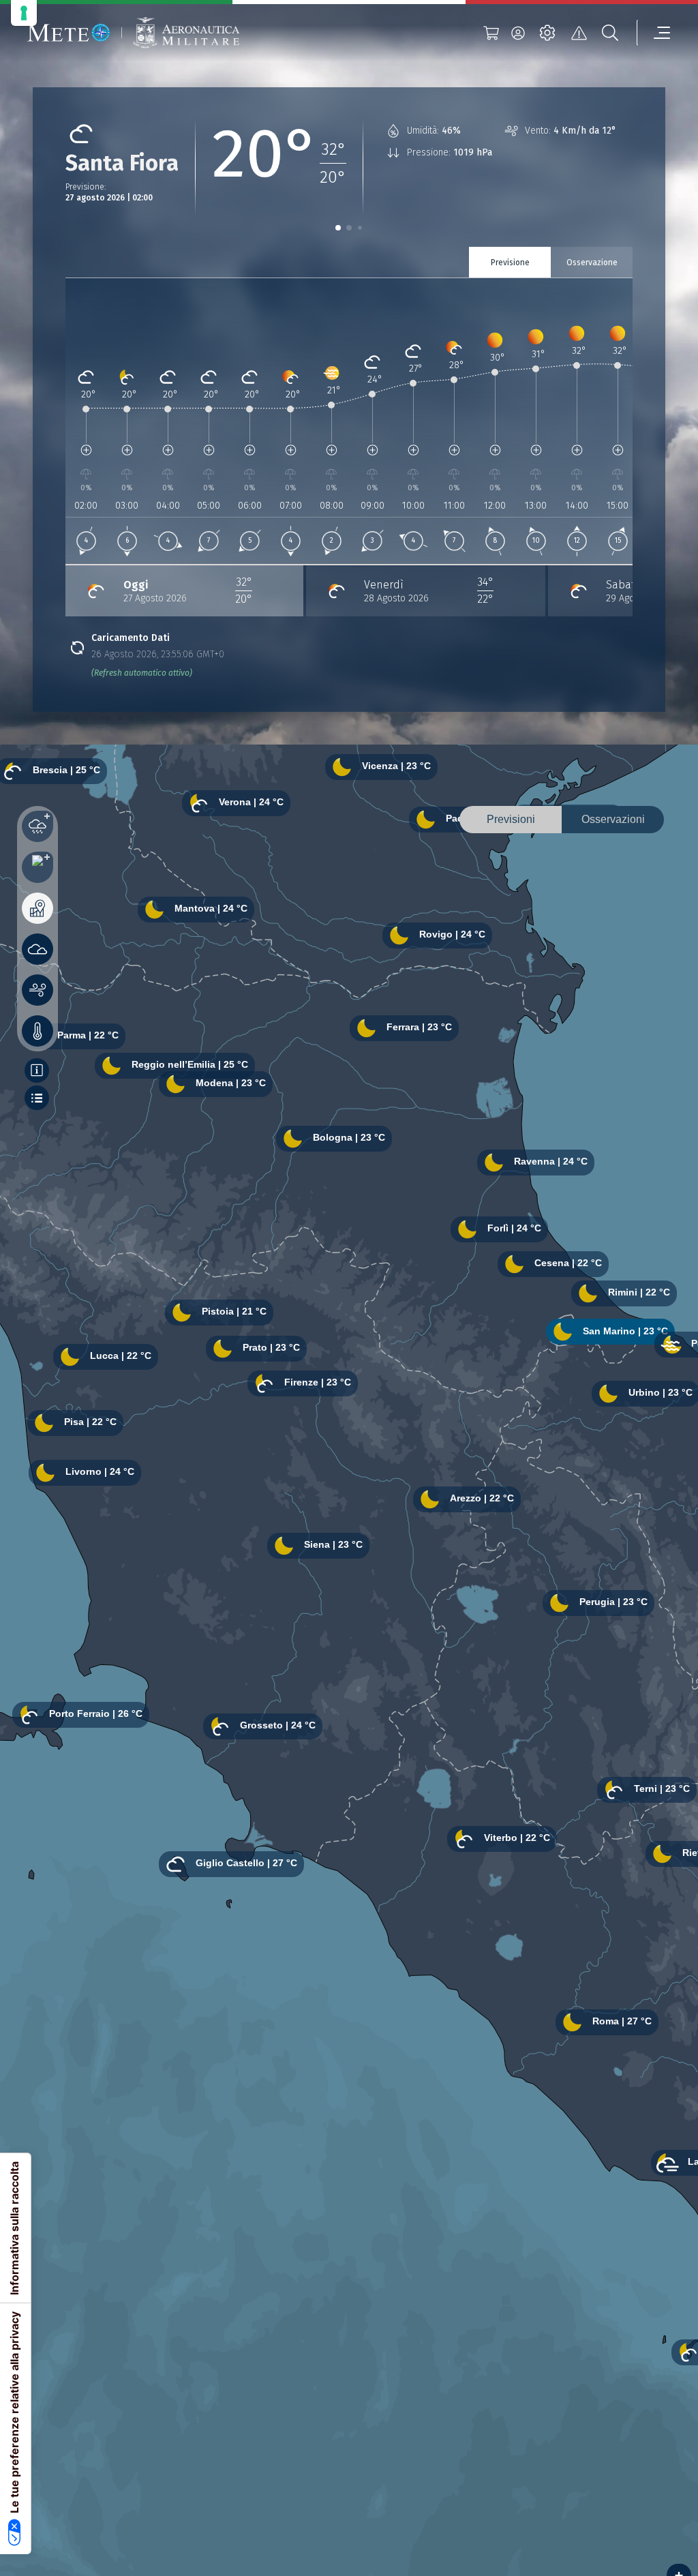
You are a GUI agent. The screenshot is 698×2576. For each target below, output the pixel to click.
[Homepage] (69, 33)
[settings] (547, 33)
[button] (338, 228)
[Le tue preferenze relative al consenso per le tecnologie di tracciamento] (24, 13)
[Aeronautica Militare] (186, 33)
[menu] (654, 33)
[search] (610, 33)
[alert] (579, 33)
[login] (518, 33)
